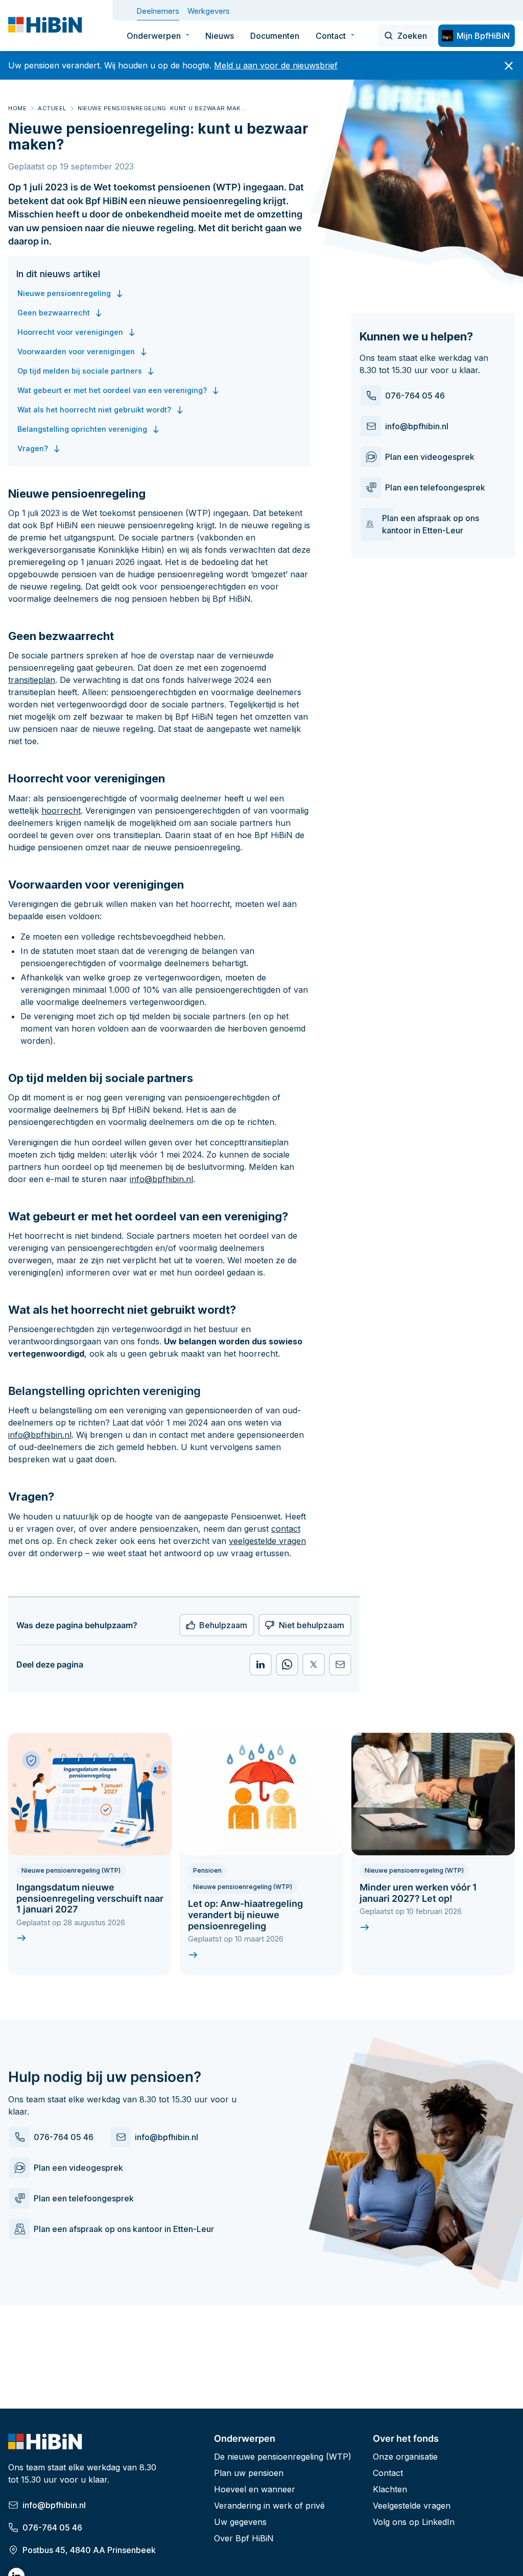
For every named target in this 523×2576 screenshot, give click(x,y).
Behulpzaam (223, 1625)
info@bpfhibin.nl (417, 426)
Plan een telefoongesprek (435, 487)
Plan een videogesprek (430, 457)
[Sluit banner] (509, 66)
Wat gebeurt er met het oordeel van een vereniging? (112, 390)
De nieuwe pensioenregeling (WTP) (283, 2457)
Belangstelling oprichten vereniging (82, 429)
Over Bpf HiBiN (244, 2538)
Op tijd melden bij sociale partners (80, 371)
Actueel (52, 108)
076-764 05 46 (415, 396)
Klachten (390, 2489)
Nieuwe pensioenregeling (64, 293)
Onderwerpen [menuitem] (154, 36)
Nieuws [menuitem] (220, 36)
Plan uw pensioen (249, 2473)
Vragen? (33, 448)
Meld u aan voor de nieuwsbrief (276, 65)
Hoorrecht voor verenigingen (70, 332)
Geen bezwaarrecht (54, 313)
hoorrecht (61, 811)
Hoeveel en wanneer (255, 2489)
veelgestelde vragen (267, 1541)
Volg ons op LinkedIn (414, 2522)
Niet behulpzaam (312, 1625)
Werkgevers (209, 11)
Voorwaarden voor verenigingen (76, 351)
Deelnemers (158, 11)
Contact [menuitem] (331, 36)
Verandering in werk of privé (269, 2506)
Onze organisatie (405, 2457)
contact (286, 1529)
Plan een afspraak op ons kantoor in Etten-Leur (431, 524)
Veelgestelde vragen (412, 2506)
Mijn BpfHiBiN (483, 36)
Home (17, 108)
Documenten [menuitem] (275, 36)
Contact (388, 2473)
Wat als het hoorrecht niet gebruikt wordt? (94, 410)
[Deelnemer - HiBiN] (46, 26)
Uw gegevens (240, 2522)
